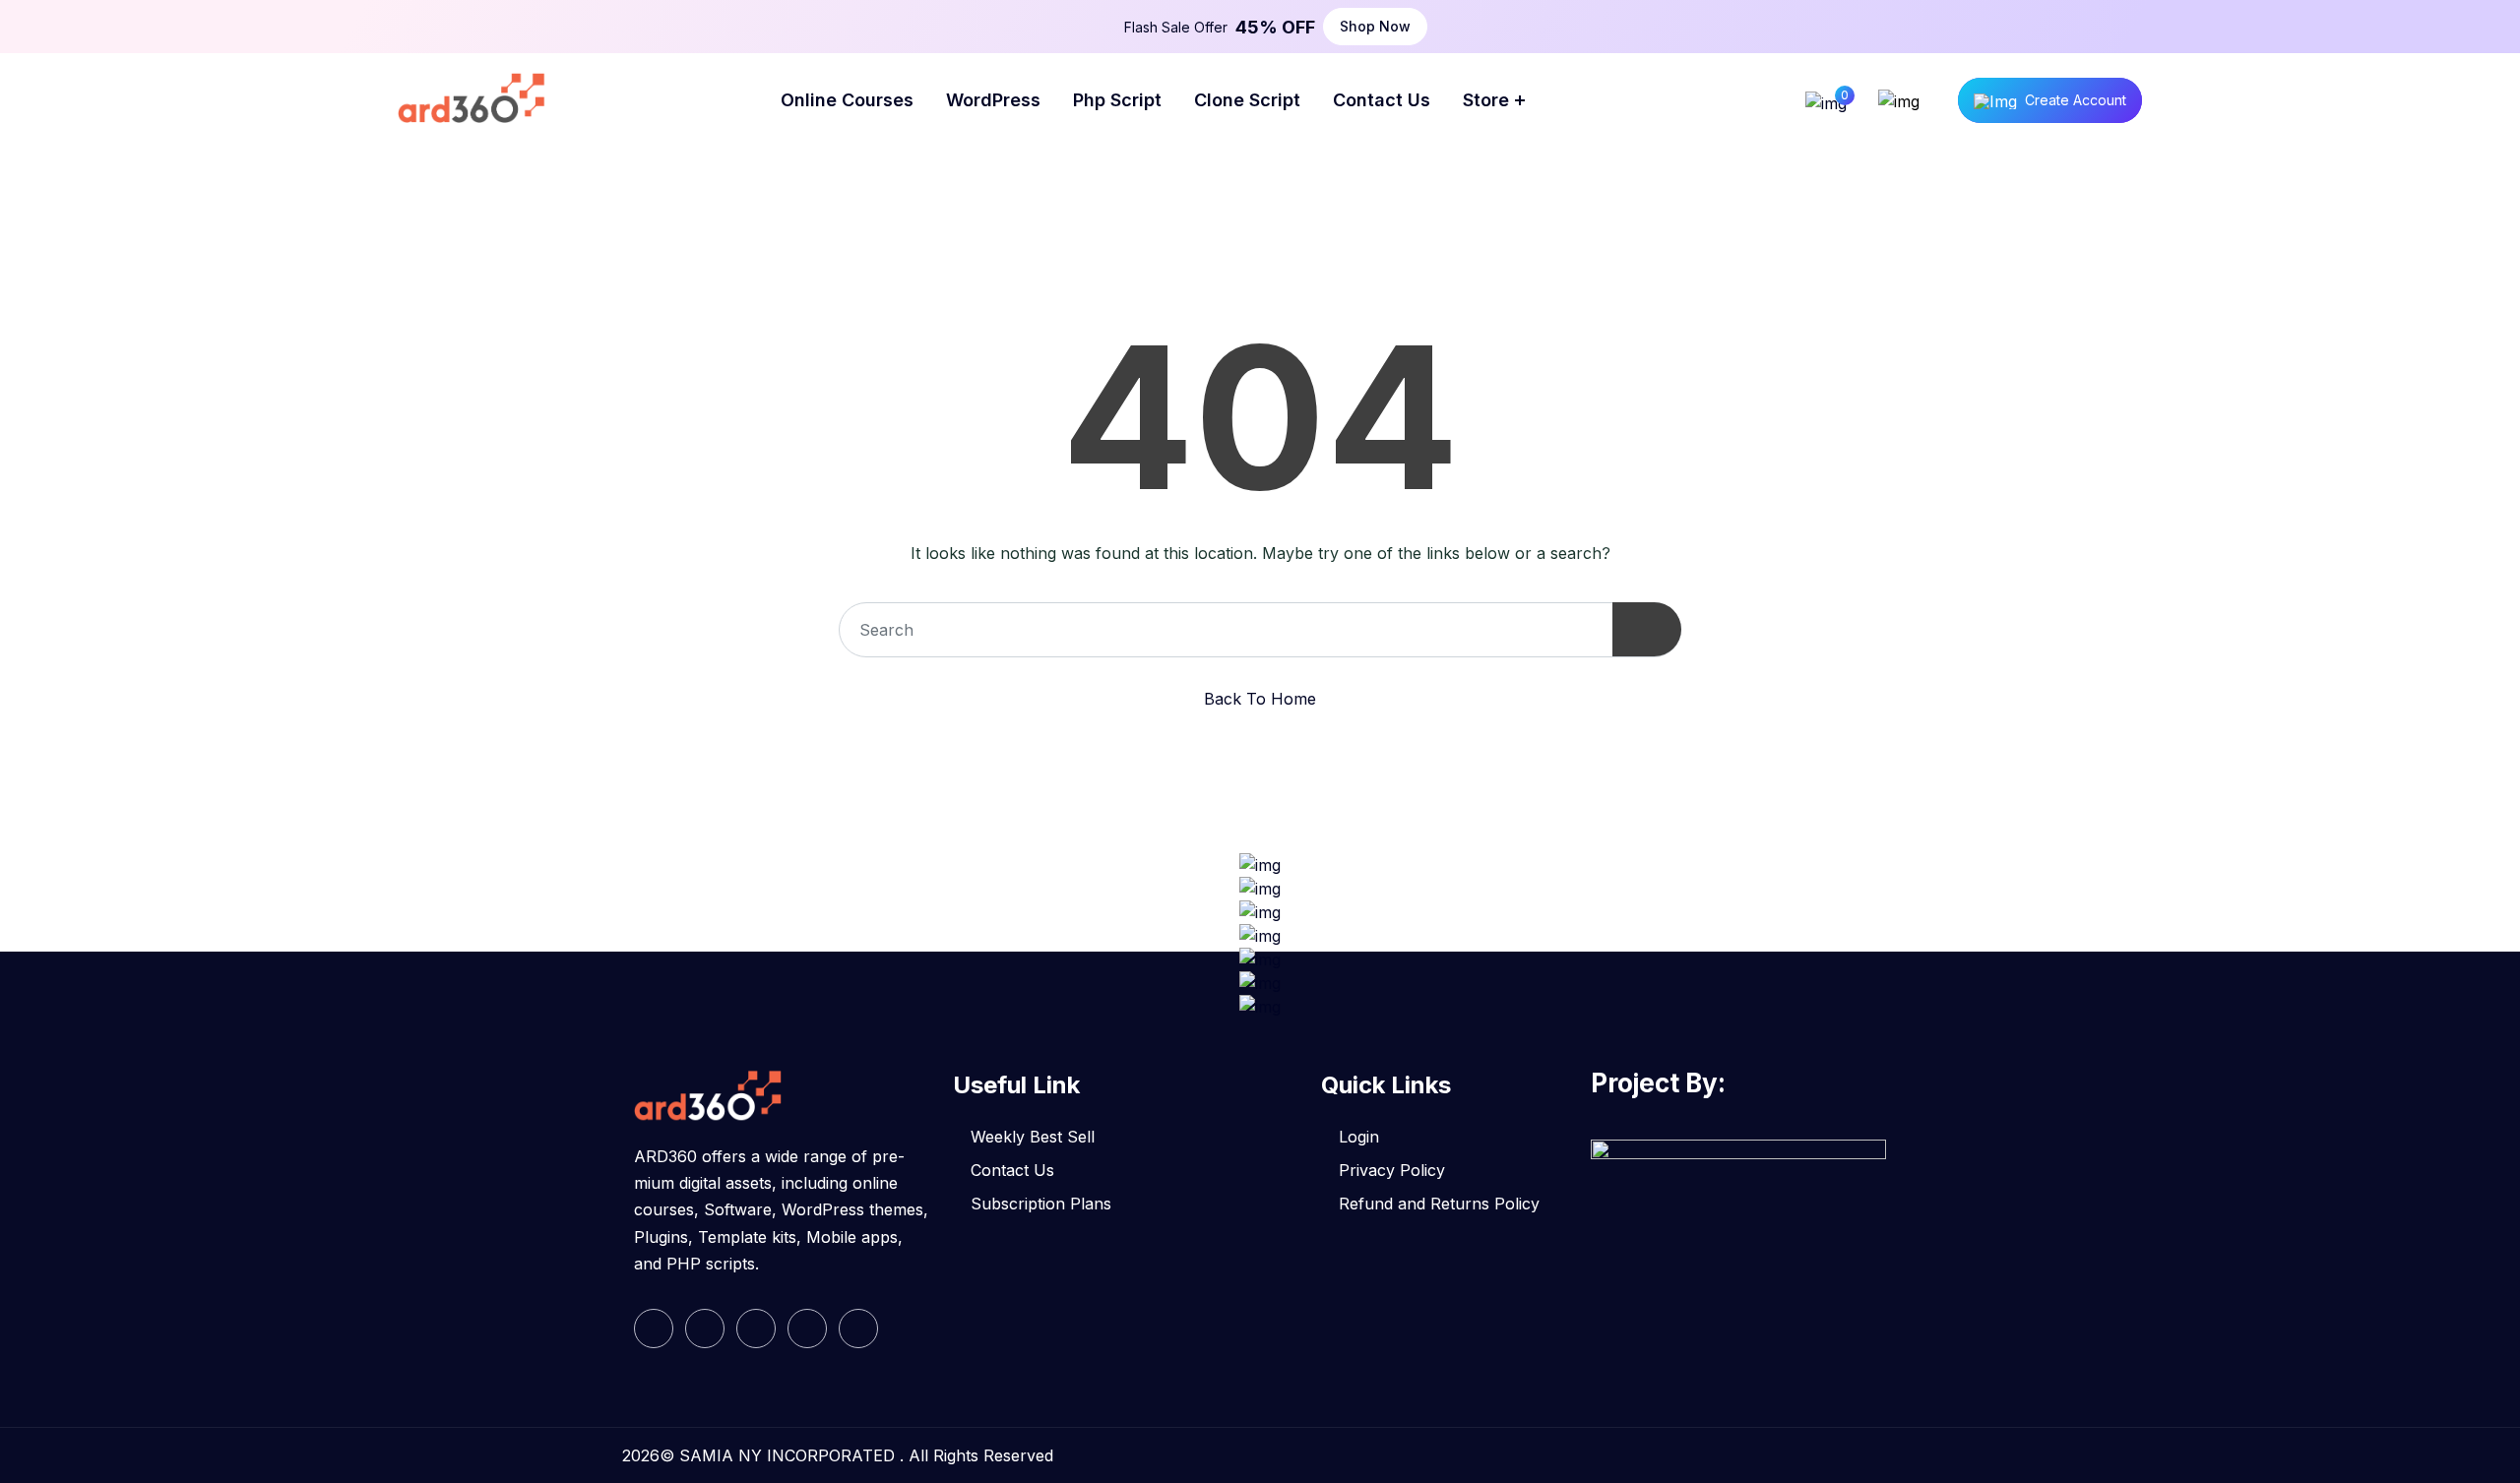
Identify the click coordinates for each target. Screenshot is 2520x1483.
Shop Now (1375, 26)
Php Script (1117, 100)
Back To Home (1260, 699)
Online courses (847, 100)
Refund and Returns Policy (1439, 1204)
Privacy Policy (1392, 1170)
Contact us (1382, 100)
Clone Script (1247, 100)
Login (1359, 1137)
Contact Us (1012, 1170)
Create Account (2076, 100)
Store (1486, 100)
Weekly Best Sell (1033, 1137)
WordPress (993, 100)
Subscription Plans (1041, 1204)
